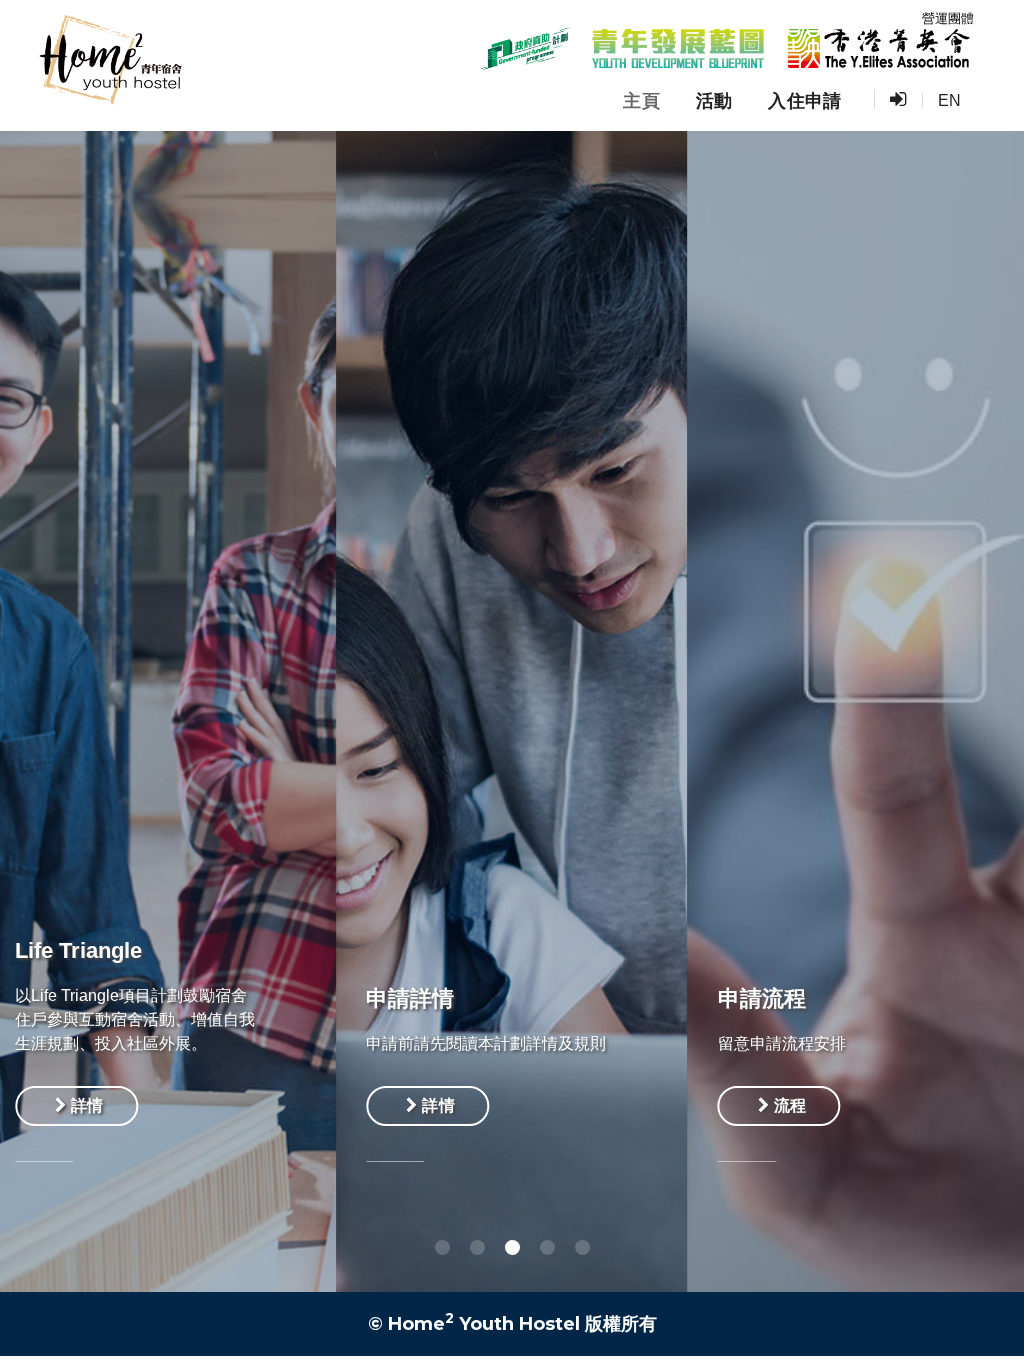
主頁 (641, 101)
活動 (714, 101)
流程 (493, 1105)
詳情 (142, 1105)
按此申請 (860, 1111)
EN (949, 100)
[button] (442, 1247)
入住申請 (804, 101)
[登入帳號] (898, 100)
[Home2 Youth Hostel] (110, 65)
